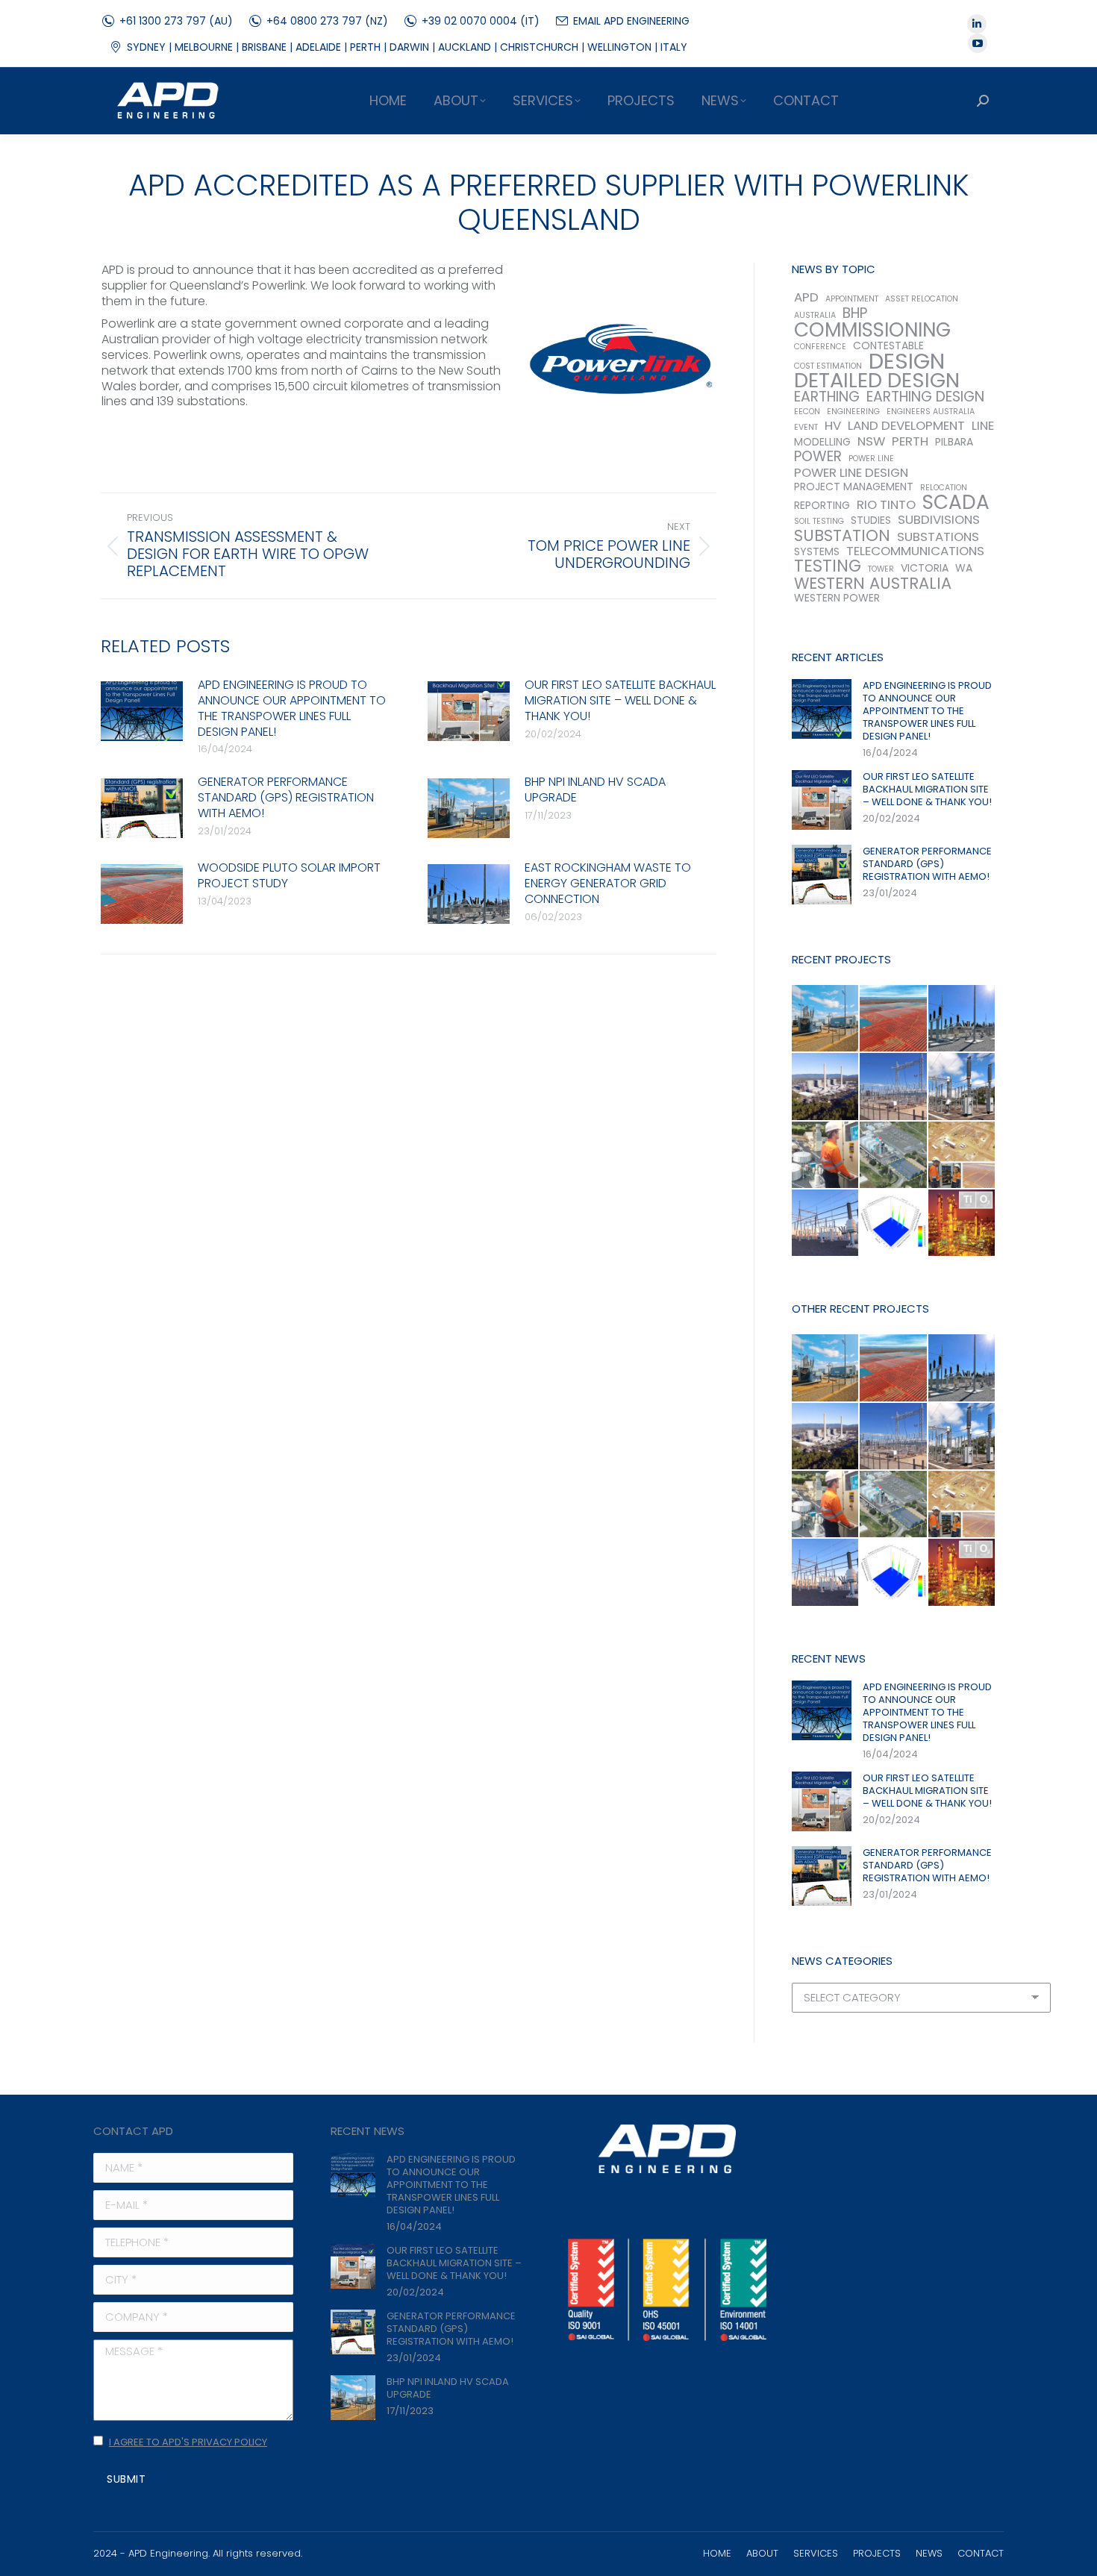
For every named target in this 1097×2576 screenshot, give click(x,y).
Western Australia (873, 583)
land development (906, 426)
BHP (855, 313)
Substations (938, 537)
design (907, 361)
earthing (827, 397)
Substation (842, 535)
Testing (828, 566)
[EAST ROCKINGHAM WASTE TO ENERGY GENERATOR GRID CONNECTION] (962, 1019)
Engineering (853, 412)
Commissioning (872, 329)
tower (881, 569)
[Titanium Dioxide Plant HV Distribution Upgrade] (962, 1223)
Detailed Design (877, 380)
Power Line (871, 459)
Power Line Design (851, 473)
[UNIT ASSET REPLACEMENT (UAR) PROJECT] (962, 1087)
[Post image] (142, 711)
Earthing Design (925, 397)
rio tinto (886, 505)
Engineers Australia (931, 412)
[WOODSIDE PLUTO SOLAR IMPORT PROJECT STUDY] (894, 1019)
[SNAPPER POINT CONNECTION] (894, 1087)
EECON (807, 412)
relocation (944, 488)
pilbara (954, 442)
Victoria (925, 568)
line (983, 426)
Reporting (822, 506)
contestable (888, 346)
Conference (820, 347)
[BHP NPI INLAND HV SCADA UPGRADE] (826, 1019)
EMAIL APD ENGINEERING (631, 21)
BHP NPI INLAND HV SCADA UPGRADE (595, 790)
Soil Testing (819, 521)
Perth (910, 441)
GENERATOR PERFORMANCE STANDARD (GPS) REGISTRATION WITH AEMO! (286, 798)
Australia (815, 315)
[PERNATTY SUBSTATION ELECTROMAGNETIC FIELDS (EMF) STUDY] (894, 1223)
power (818, 456)
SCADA (956, 502)
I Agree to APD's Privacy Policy (188, 2442)
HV (833, 426)
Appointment (852, 299)
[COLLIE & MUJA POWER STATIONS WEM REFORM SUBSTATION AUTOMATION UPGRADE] (826, 1087)
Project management (854, 487)
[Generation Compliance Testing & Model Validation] (826, 1156)
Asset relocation (922, 299)
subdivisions (939, 520)
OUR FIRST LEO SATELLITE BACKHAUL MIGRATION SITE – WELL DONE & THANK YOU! (620, 701)
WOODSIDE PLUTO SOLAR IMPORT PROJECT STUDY (289, 876)
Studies (871, 520)
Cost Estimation (828, 366)
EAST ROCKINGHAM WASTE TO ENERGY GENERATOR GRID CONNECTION (608, 884)
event (806, 427)
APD (806, 297)
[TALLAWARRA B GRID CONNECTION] (894, 1156)
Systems (817, 552)
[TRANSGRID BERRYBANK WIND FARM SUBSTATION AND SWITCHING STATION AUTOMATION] (826, 1223)
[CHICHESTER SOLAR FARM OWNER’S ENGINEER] (962, 1156)
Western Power (837, 598)
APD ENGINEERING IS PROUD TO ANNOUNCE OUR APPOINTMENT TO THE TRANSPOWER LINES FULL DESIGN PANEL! (292, 709)
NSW (871, 441)
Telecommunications (915, 551)
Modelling (822, 442)
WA (964, 568)
